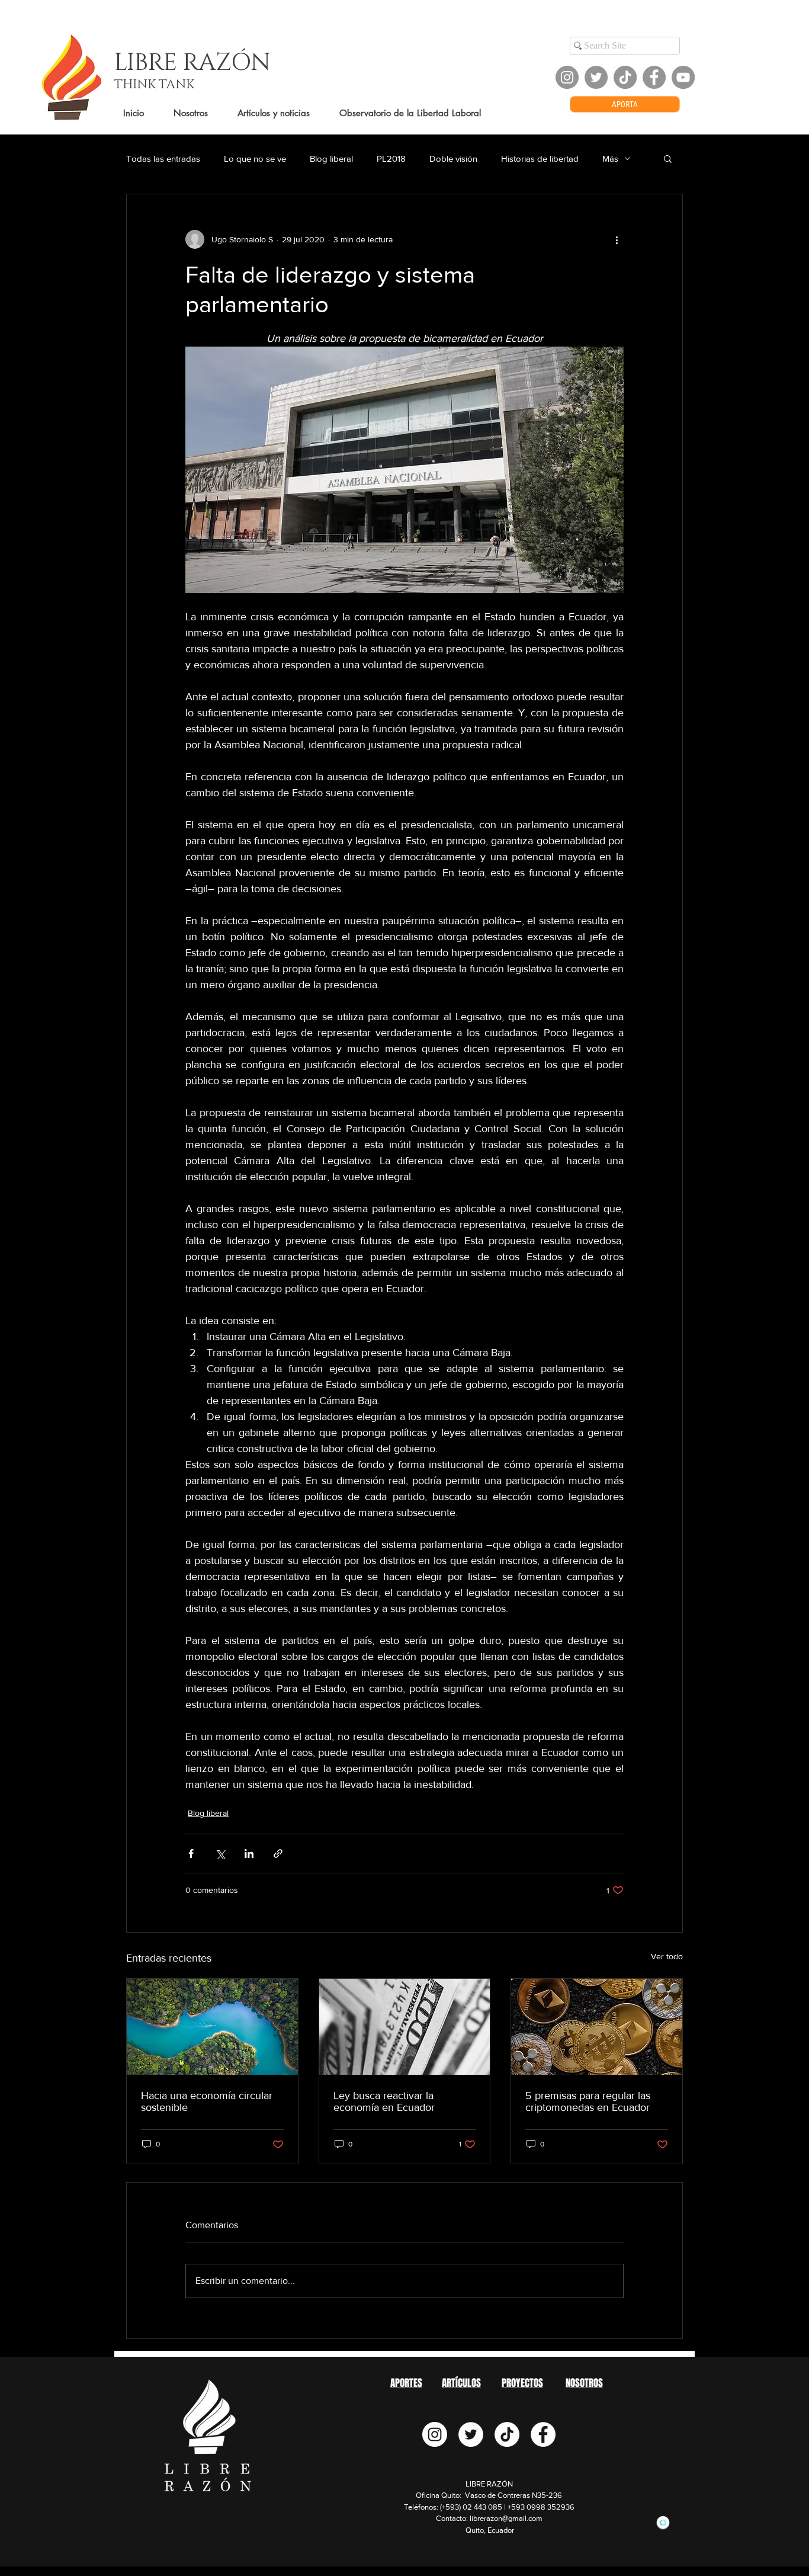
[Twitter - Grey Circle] (596, 77)
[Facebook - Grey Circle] (654, 77)
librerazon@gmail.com (506, 2518)
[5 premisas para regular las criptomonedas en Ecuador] (597, 2027)
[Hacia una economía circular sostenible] (212, 2027)
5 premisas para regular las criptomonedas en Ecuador (588, 2101)
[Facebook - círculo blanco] (543, 2434)
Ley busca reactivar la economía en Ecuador (384, 2101)
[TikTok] (625, 77)
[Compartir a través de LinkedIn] (249, 1853)
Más (610, 158)
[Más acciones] (617, 239)
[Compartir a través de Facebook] (191, 1853)
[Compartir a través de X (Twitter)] (220, 1853)
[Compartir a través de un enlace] (278, 1853)
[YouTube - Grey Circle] (683, 77)
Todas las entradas (163, 158)
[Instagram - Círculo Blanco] (435, 2434)
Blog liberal (331, 158)
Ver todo (667, 1956)
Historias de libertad (540, 158)
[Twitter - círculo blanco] (471, 2434)
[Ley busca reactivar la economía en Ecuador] (405, 2027)
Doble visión (453, 158)
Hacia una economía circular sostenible (207, 2101)
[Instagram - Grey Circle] (567, 77)
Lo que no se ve (255, 158)
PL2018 (391, 158)
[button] (668, 158)
